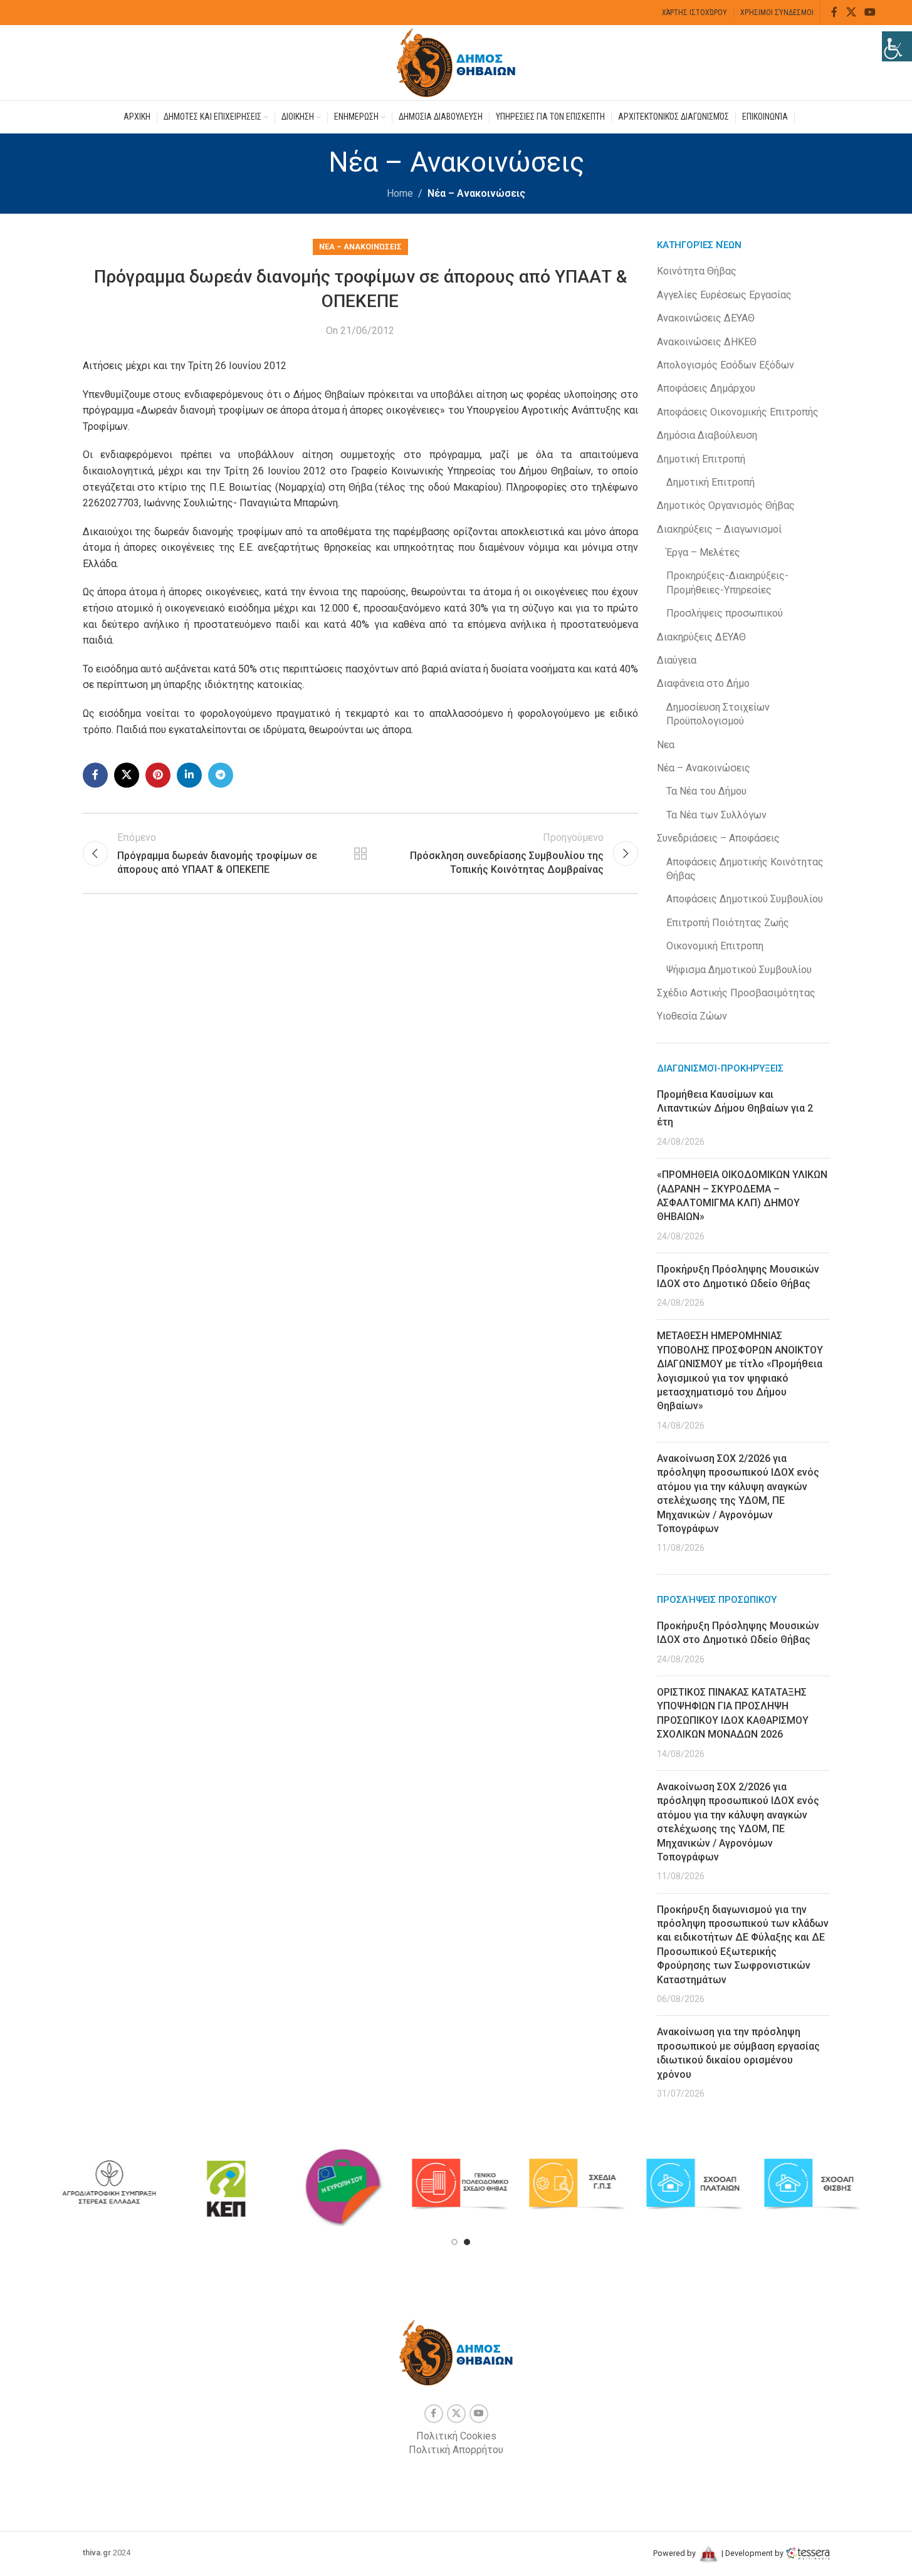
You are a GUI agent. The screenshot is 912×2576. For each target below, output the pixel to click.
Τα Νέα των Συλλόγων (716, 815)
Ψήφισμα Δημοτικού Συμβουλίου (739, 970)
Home (400, 193)
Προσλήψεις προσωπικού (725, 613)
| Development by (752, 2553)
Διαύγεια (677, 660)
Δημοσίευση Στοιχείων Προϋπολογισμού (718, 714)
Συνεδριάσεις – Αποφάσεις (718, 838)
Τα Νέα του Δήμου (706, 791)
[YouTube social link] (870, 12)
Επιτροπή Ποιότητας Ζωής (728, 923)
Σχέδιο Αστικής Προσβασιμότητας (736, 993)
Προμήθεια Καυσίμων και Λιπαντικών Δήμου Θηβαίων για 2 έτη (735, 1108)
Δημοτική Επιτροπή (701, 459)
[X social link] (851, 12)
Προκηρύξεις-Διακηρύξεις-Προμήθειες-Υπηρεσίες (727, 582)
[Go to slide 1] (454, 2242)
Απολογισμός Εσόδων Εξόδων (726, 365)
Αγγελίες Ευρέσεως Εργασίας (724, 295)
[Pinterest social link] (158, 775)
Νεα (666, 745)
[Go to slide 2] (467, 2242)
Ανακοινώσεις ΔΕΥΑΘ (706, 318)
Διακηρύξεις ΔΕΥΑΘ (701, 637)
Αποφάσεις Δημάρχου (706, 388)
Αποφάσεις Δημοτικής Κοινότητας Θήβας (745, 869)
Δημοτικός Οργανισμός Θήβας (726, 505)
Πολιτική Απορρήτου (456, 2450)
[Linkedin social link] (189, 775)
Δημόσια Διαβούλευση (707, 435)
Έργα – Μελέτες (703, 552)
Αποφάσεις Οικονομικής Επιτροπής (738, 412)
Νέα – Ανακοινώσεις (476, 193)
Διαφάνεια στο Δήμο (703, 683)
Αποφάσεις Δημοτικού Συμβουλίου (745, 899)
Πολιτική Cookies (456, 2436)
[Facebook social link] (834, 12)
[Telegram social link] (221, 775)
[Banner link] (109, 2184)
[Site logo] (456, 62)
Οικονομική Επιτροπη (715, 946)
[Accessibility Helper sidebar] (897, 46)
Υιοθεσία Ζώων (692, 1016)
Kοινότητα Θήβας (697, 271)
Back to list (360, 853)
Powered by (675, 2553)
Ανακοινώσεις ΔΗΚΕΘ (707, 342)
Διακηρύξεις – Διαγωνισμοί (719, 529)
